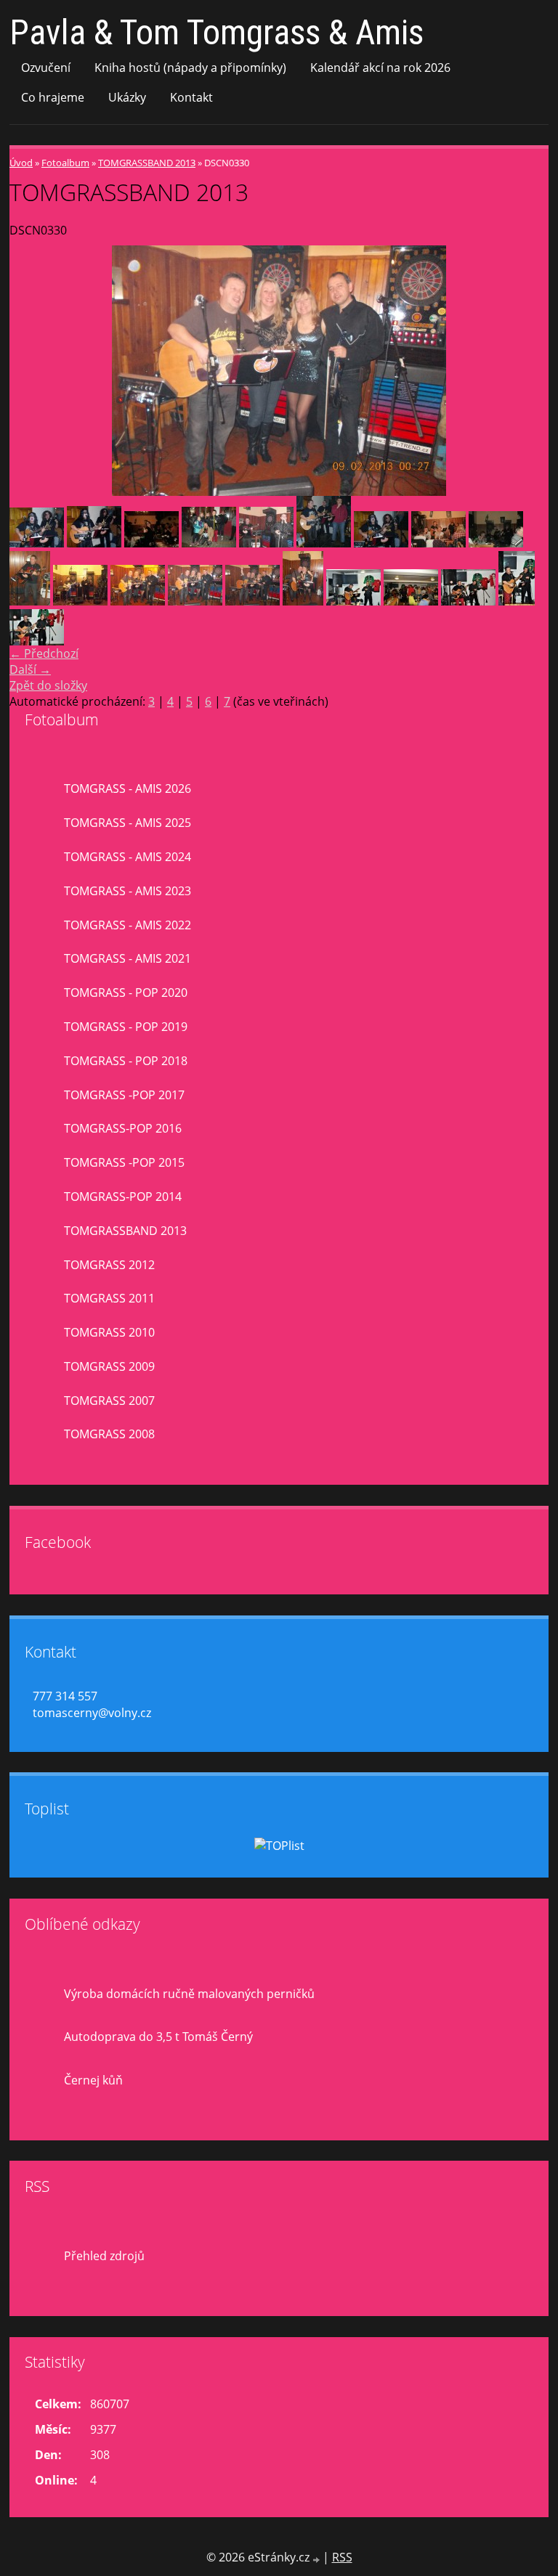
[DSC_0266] (37, 641)
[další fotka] (525, 371)
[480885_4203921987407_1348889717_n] (37, 543)
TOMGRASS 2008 (109, 1434)
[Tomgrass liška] (496, 543)
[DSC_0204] (468, 601)
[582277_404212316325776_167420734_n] (30, 601)
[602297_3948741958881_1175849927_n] (438, 543)
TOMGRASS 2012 (109, 1265)
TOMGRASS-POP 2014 (123, 1197)
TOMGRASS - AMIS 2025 (128, 823)
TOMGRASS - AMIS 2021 (128, 958)
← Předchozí (44, 653)
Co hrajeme (53, 97)
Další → (30, 669)
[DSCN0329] (138, 601)
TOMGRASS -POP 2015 (124, 1162)
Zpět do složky (48, 685)
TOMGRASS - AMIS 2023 (128, 891)
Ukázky (127, 97)
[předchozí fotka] (33, 371)
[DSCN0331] (252, 601)
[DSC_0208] (517, 601)
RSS (342, 2557)
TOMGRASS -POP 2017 (124, 1095)
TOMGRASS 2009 (109, 1366)
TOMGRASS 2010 (109, 1332)
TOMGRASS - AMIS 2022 (128, 925)
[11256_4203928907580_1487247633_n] (324, 543)
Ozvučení (46, 68)
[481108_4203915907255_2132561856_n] (94, 543)
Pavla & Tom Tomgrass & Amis (217, 32)
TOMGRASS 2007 (109, 1401)
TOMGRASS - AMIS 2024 (128, 857)
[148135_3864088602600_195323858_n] (151, 543)
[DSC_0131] (411, 601)
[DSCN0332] (303, 601)
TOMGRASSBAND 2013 (147, 163)
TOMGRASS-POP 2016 (123, 1128)
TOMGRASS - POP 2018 (126, 1061)
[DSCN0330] (195, 601)
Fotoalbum (65, 163)
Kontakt (191, 97)
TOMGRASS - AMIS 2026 (128, 788)
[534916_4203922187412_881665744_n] (381, 543)
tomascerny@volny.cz (92, 1713)
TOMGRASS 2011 (109, 1298)
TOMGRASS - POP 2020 (126, 993)
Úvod (21, 163)
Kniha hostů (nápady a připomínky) (190, 68)
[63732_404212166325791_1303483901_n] (209, 543)
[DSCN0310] (80, 601)
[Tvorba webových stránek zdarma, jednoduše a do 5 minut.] (318, 2559)
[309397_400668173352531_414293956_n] (266, 543)
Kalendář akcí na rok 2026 (380, 68)
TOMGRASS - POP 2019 (126, 1027)
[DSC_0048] (353, 601)
